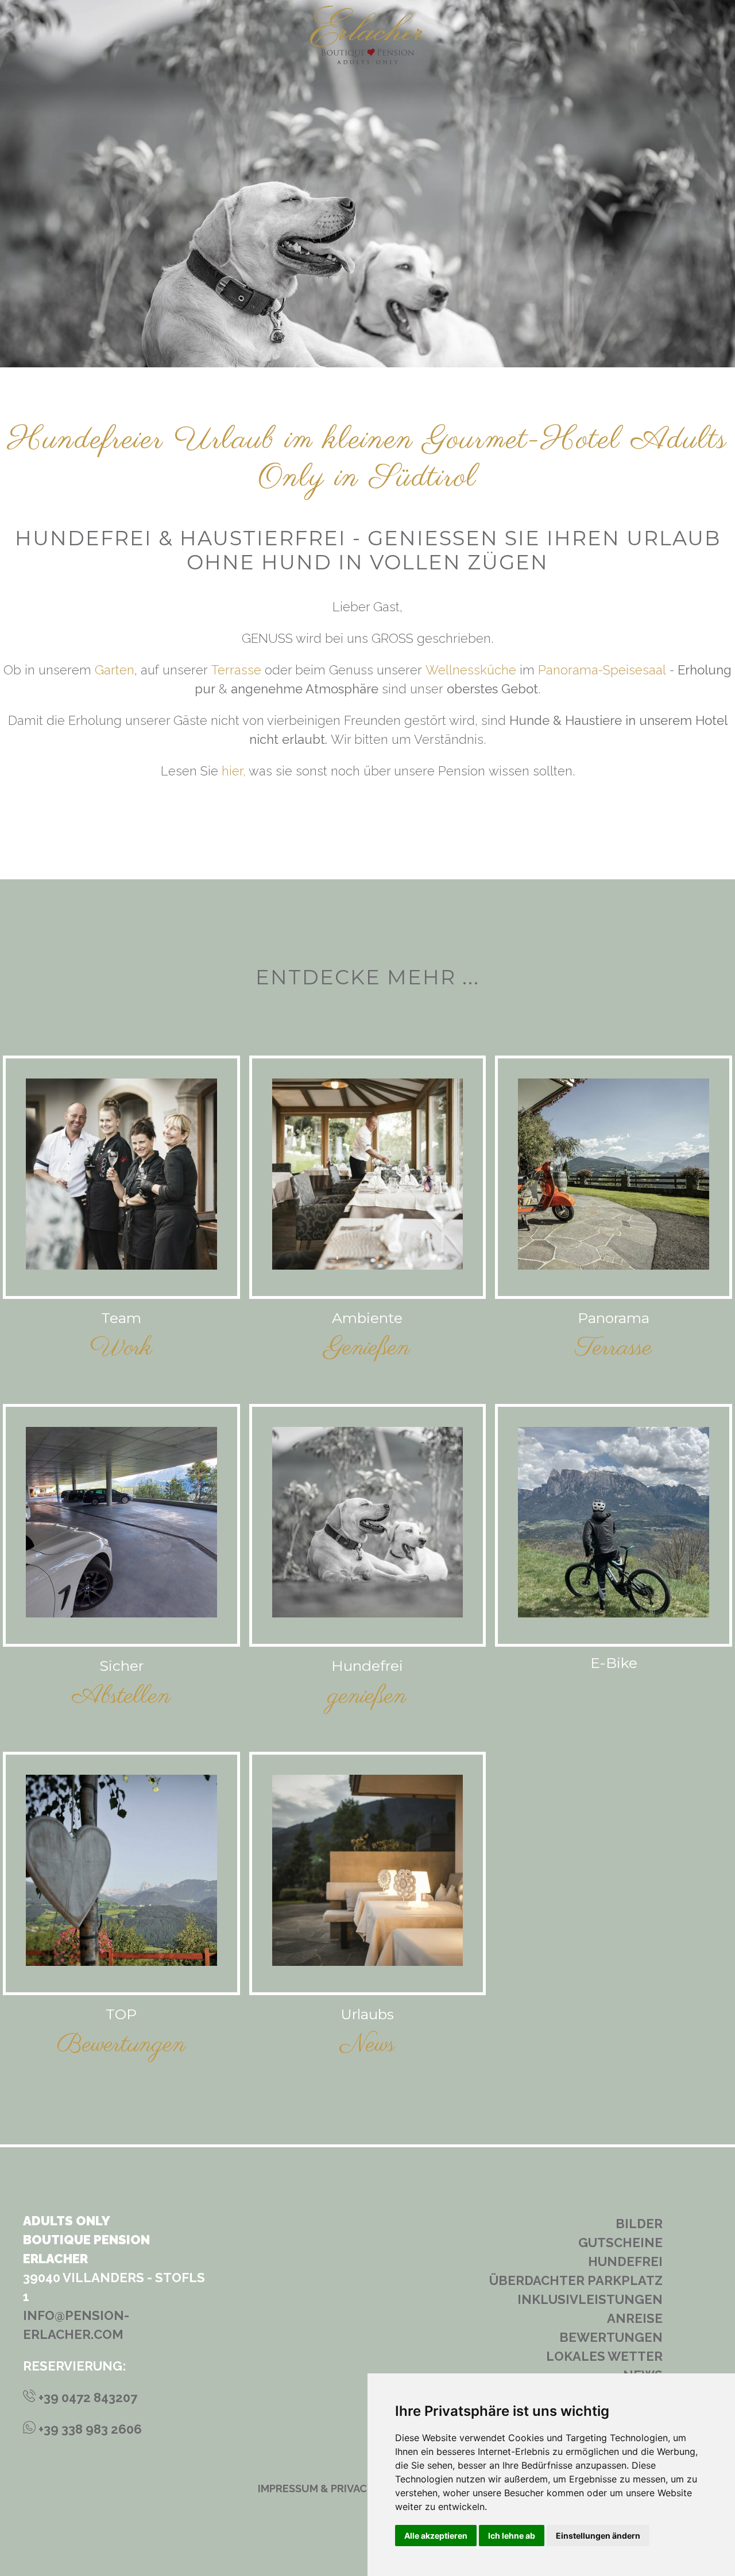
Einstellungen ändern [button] (598, 2536)
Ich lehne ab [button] (512, 2536)
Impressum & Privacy (316, 2488)
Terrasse (236, 670)
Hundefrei (625, 2261)
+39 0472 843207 (86, 2397)
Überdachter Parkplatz (576, 2280)
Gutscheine (620, 2243)
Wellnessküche (471, 670)
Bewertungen (611, 2337)
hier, (234, 771)
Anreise (635, 2318)
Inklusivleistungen (590, 2299)
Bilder (639, 2224)
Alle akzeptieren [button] (436, 2536)
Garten (115, 670)
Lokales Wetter (604, 2356)
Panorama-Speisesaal (602, 670)
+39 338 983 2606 (89, 2429)
